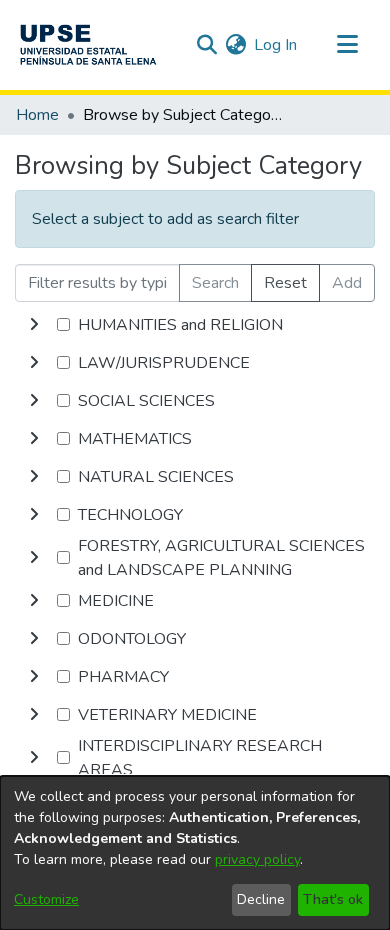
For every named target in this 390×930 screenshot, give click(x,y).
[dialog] (195, 853)
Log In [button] (276, 45)
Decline (261, 899)
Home (37, 115)
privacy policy (257, 859)
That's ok (333, 899)
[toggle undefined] (34, 325)
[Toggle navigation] (347, 45)
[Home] (88, 45)
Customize (46, 899)
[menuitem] (235, 45)
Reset (285, 283)
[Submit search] (206, 45)
